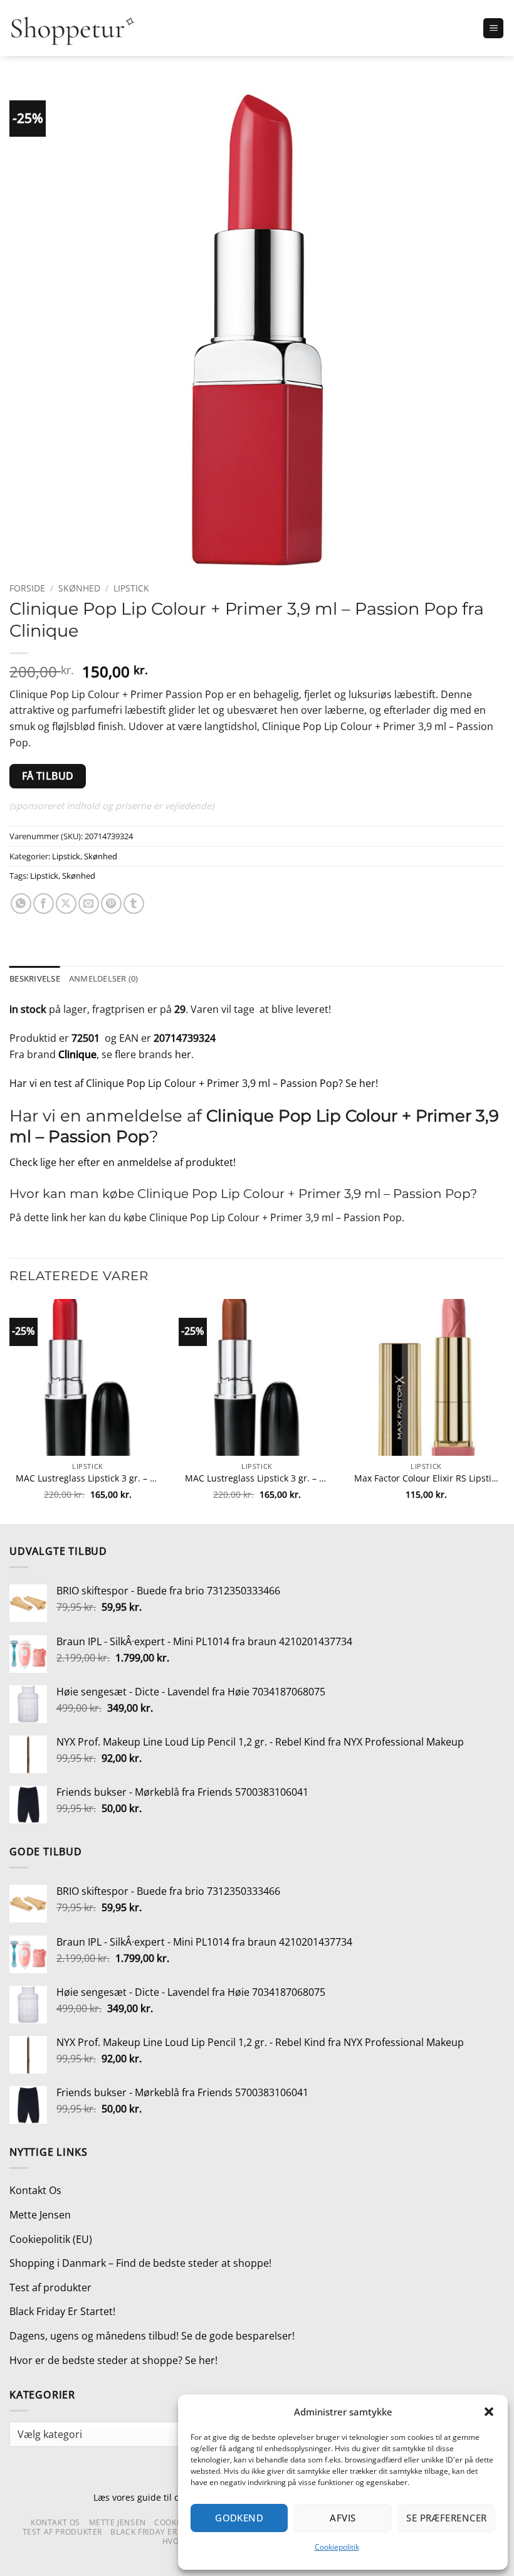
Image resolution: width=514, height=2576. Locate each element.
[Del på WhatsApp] (21, 904)
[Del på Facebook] (44, 904)
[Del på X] (66, 904)
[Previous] (10, 1410)
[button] (489, 2412)
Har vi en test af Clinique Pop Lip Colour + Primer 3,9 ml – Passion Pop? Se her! (194, 1083)
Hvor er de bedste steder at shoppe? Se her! (113, 2360)
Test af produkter (50, 2287)
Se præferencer (446, 2518)
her (183, 1054)
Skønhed (79, 588)
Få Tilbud (48, 776)
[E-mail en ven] (89, 904)
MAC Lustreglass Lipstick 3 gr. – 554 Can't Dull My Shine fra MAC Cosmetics (257, 1478)
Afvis (343, 2518)
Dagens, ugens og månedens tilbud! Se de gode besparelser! (152, 2336)
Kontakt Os (35, 2190)
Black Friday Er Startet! (62, 2311)
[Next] (504, 1410)
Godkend (239, 2518)
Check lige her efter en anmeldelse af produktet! (123, 1162)
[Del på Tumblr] (134, 904)
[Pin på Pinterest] (111, 904)
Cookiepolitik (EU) (51, 2239)
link (60, 1217)
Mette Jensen (40, 2215)
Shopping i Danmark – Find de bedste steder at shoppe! (140, 2263)
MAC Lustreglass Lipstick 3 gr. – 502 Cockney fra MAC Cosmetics (88, 1478)
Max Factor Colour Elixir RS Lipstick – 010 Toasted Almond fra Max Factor (426, 1478)
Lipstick (131, 588)
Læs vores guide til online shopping (168, 2497)
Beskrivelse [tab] (35, 978)
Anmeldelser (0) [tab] (104, 978)
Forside (27, 588)
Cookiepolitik (337, 2547)
